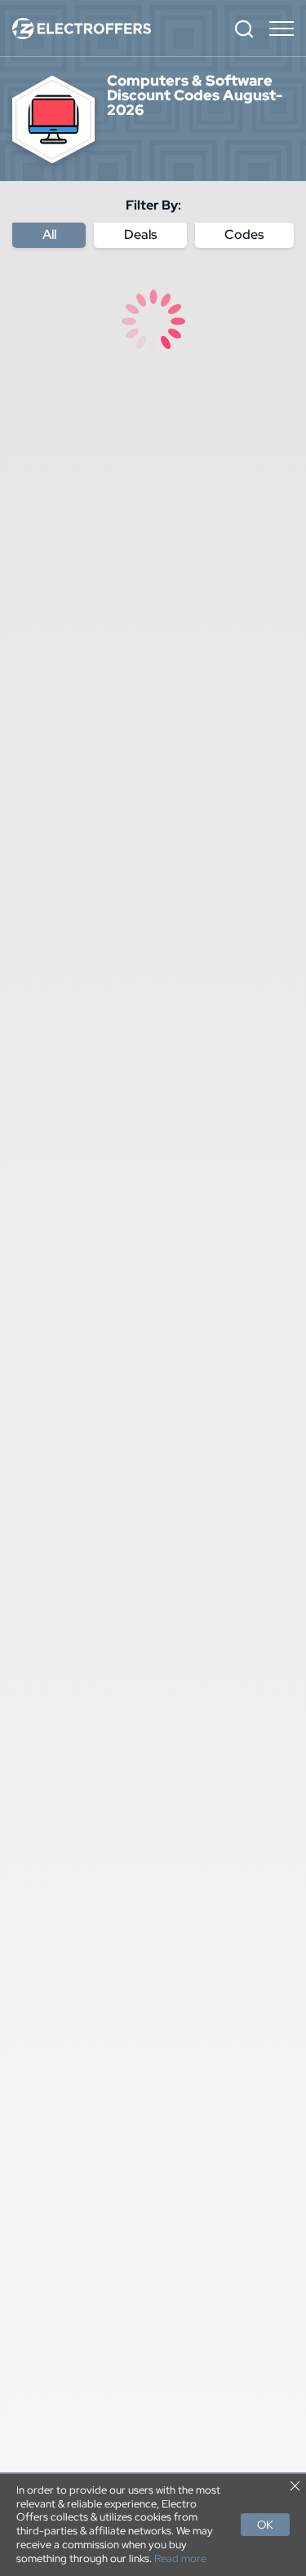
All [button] (49, 234)
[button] (244, 29)
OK (265, 2525)
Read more (180, 2559)
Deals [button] (140, 234)
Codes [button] (244, 234)
